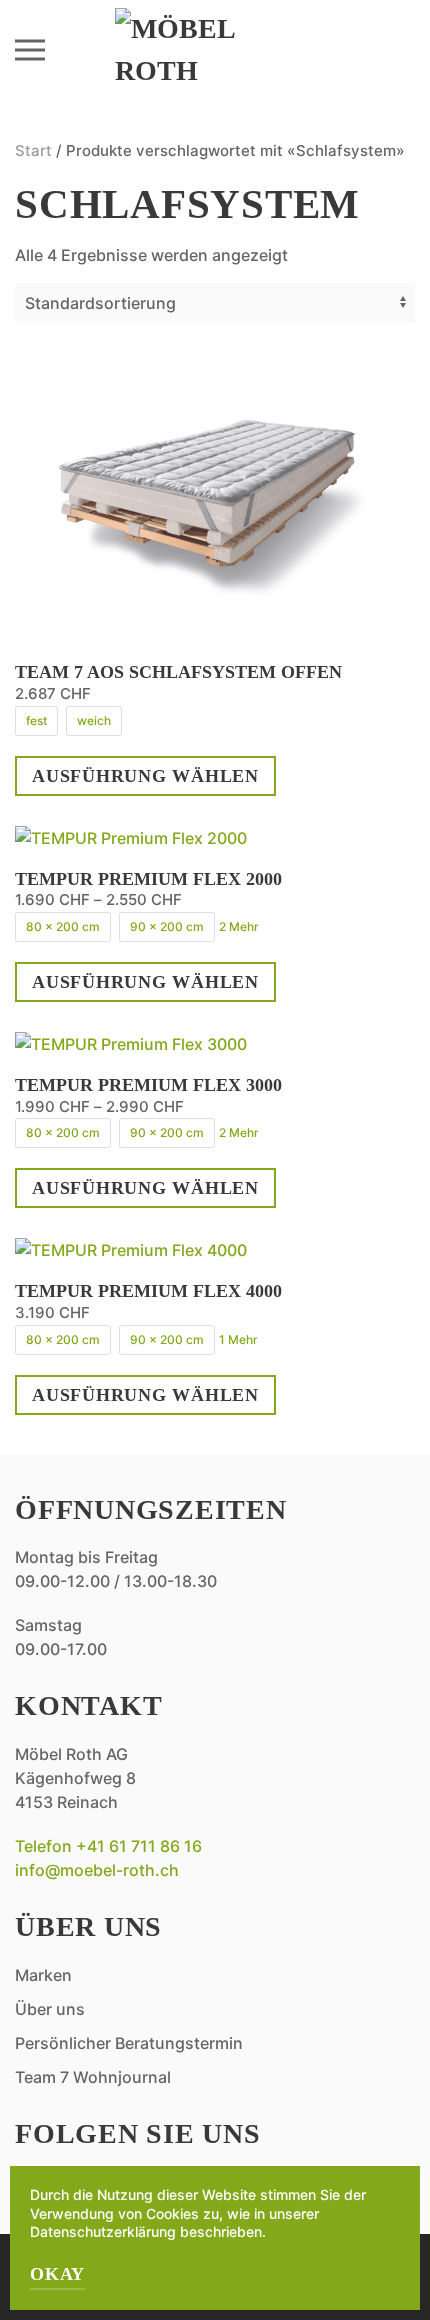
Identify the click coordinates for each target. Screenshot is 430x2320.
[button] (30, 50)
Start (33, 150)
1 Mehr (238, 1339)
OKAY (57, 2274)
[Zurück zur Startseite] (215, 50)
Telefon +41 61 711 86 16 (108, 1846)
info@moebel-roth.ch (97, 1870)
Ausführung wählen (145, 776)
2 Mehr (239, 926)
